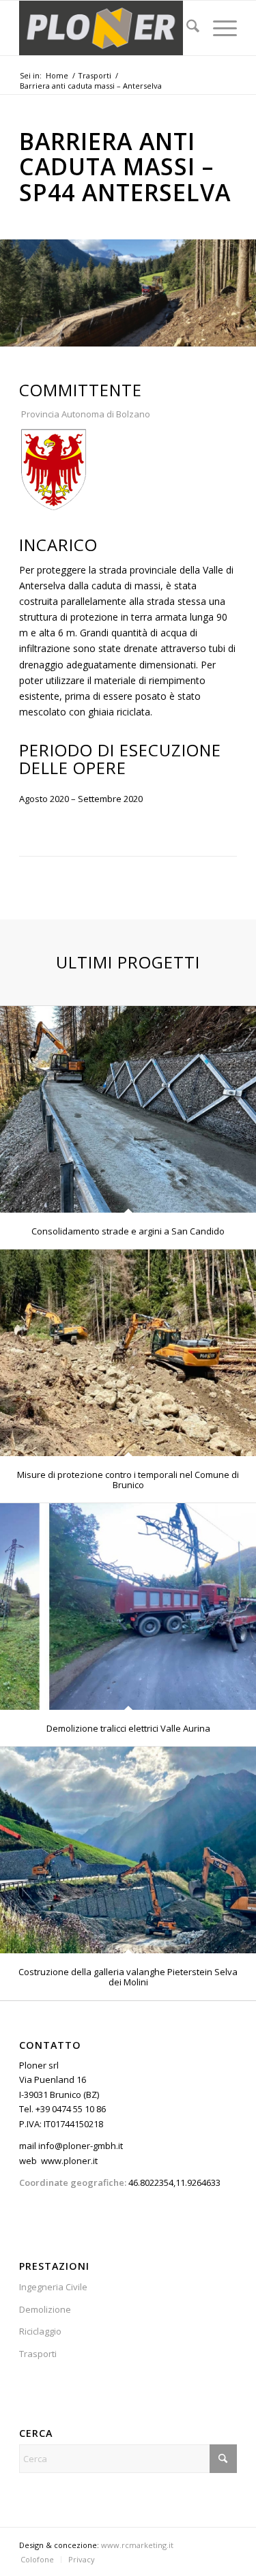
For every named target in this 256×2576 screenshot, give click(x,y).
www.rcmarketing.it (137, 2545)
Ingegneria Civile (53, 2287)
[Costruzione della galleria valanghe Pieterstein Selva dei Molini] (128, 1850)
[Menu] (218, 28)
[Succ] (244, 280)
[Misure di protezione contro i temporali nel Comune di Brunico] (128, 1353)
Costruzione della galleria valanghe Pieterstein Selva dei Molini (128, 1977)
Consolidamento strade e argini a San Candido (128, 1231)
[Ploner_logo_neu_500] (106, 28)
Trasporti (38, 2354)
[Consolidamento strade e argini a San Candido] (128, 1110)
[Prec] (12, 280)
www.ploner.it (69, 2161)
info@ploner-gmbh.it (81, 2146)
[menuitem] (186, 28)
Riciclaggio (40, 2331)
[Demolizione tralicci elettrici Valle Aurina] (128, 1607)
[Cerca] (186, 28)
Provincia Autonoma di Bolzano (85, 414)
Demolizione (45, 2309)
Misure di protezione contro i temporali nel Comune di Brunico (128, 1479)
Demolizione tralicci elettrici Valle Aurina (128, 1728)
